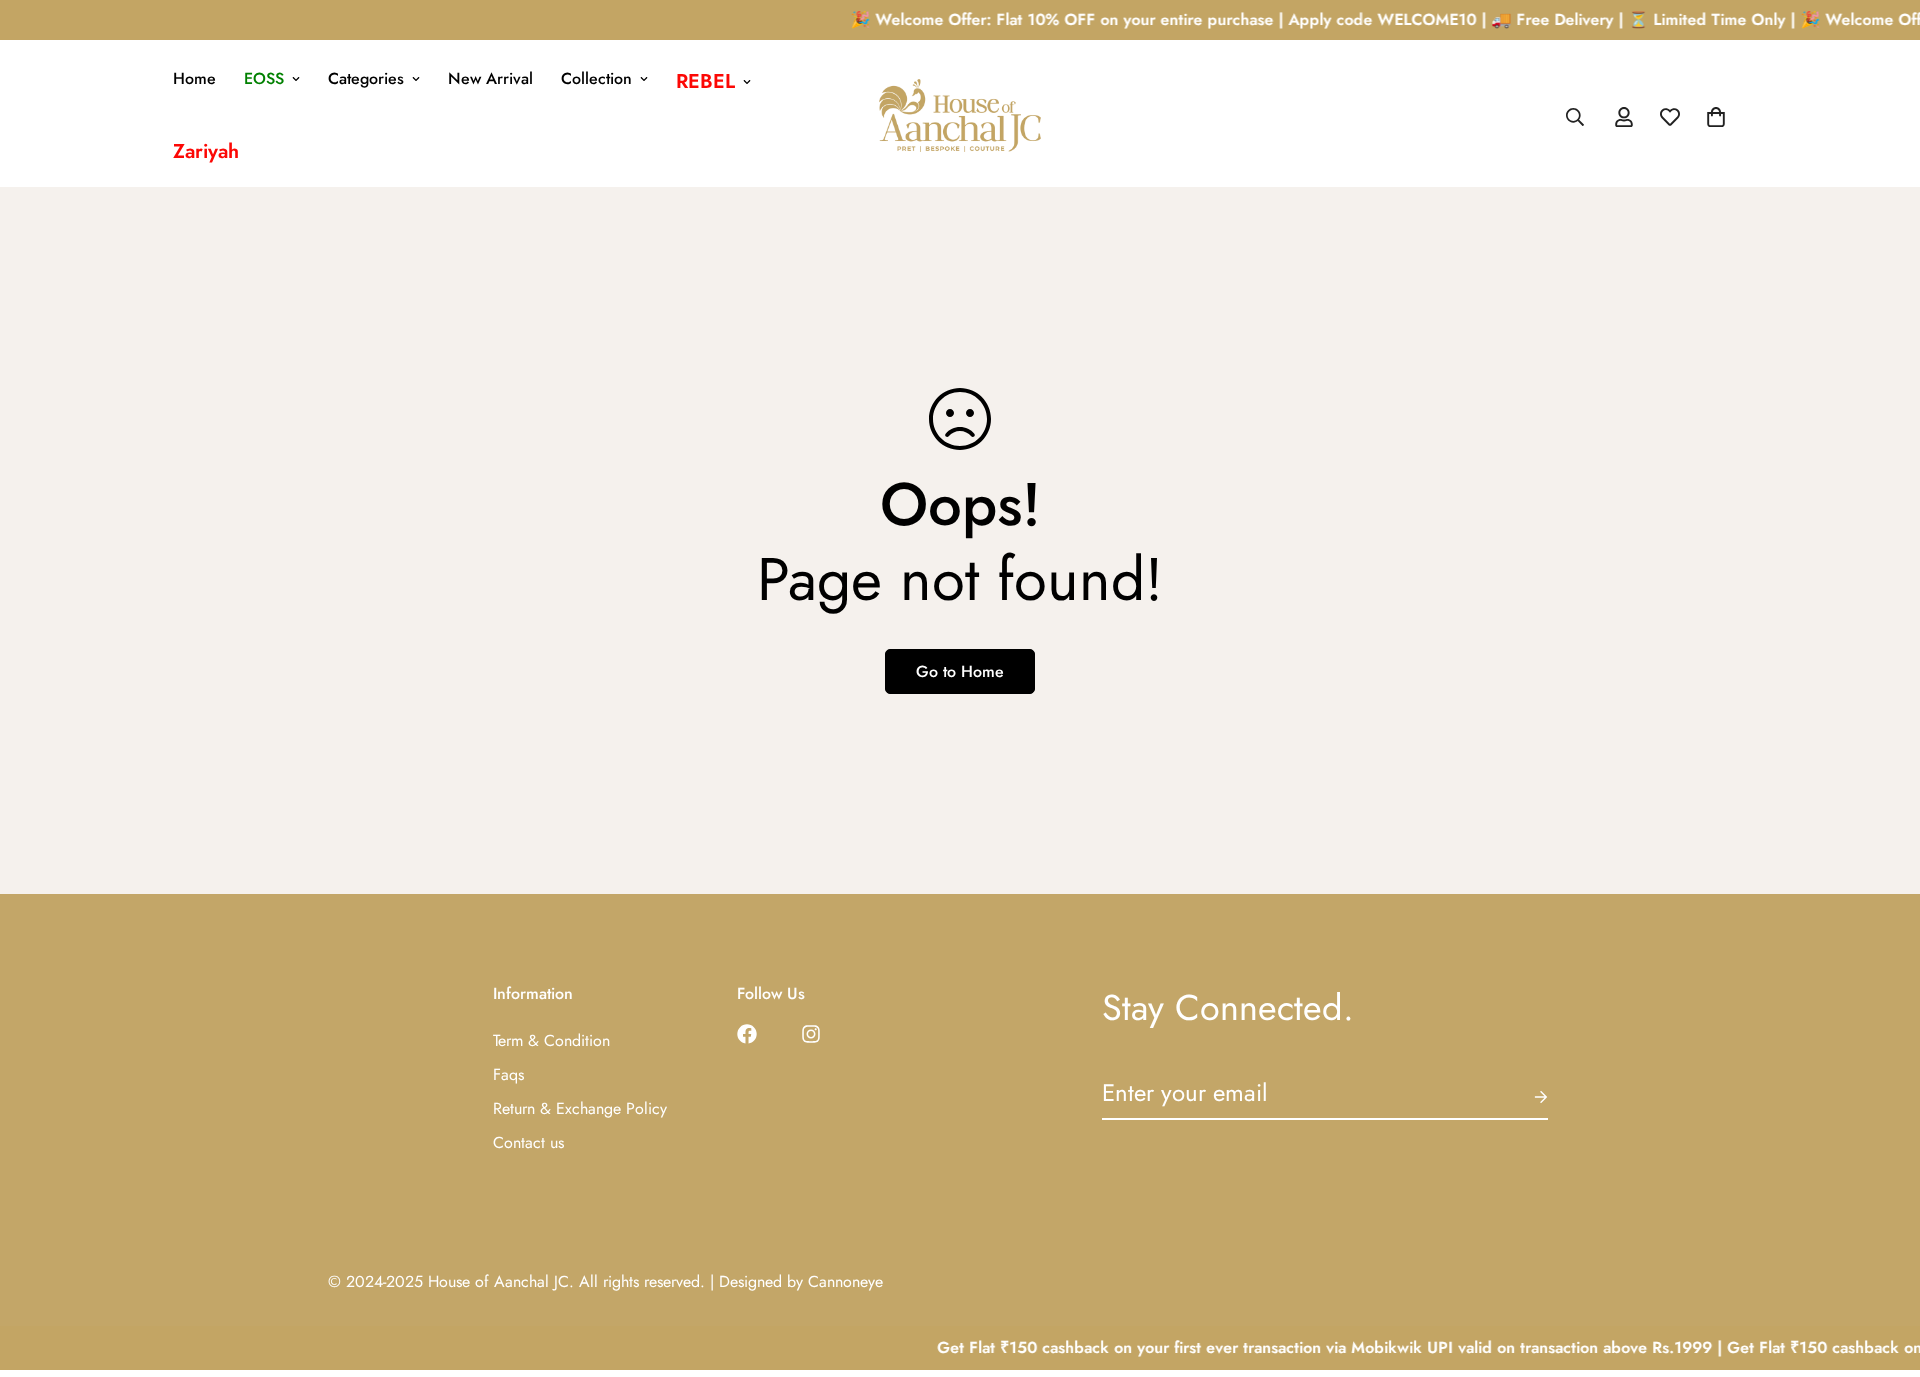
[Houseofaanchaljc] (960, 117)
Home (194, 78)
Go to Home (960, 671)
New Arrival (490, 78)
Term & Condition (551, 1040)
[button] (1716, 117)
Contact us (528, 1142)
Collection (596, 78)
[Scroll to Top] (1881, 1268)
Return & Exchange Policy (580, 1108)
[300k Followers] (747, 1034)
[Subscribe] (1525, 1097)
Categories (366, 78)
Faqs (508, 1074)
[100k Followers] (811, 1034)
